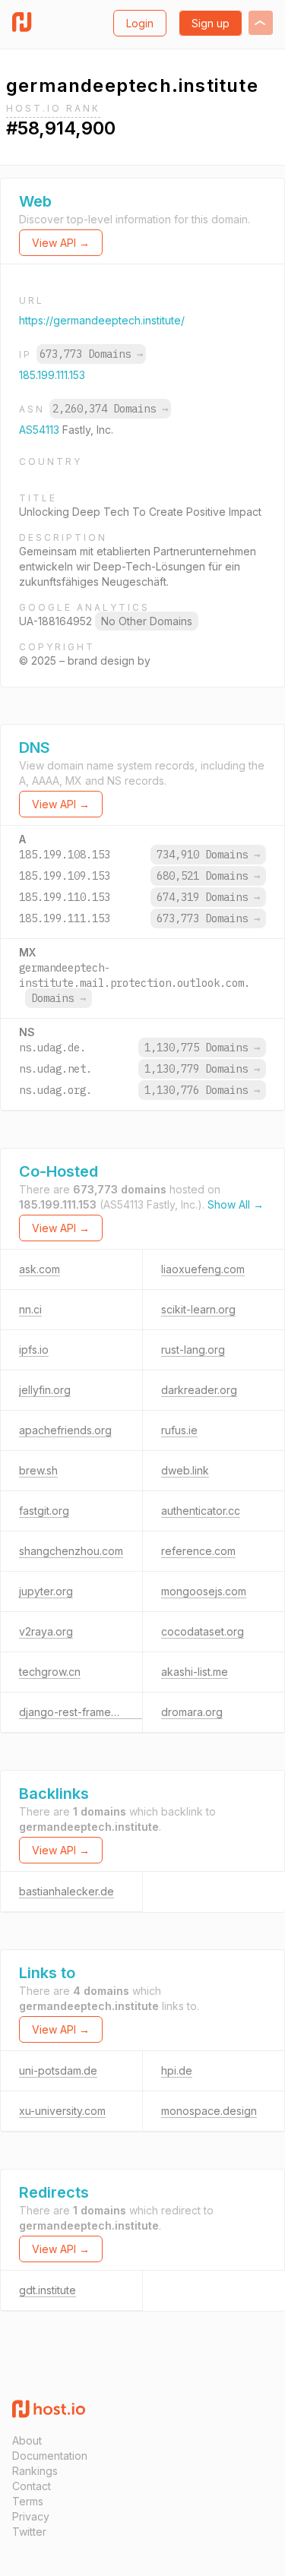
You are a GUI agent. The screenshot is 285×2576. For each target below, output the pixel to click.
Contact (32, 2486)
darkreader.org (199, 1390)
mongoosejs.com (204, 1591)
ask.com (40, 1269)
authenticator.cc (201, 1511)
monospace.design (209, 2111)
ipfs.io (34, 1350)
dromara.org (192, 1712)
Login (140, 23)
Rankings (35, 2471)
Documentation (50, 2456)
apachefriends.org (65, 1430)
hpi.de (177, 2070)
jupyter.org (46, 1591)
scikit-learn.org (198, 1309)
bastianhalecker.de (66, 1891)
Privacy (31, 2516)
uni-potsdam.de (58, 2070)
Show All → (236, 1204)
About (27, 2440)
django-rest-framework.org (87, 1712)
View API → (61, 243)
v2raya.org (46, 1631)
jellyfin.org (45, 1390)
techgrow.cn (50, 1672)
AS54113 (41, 430)
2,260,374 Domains (110, 409)
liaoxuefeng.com (203, 1269)
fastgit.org (44, 1511)
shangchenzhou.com (71, 1551)
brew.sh (38, 1470)
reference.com (198, 1551)
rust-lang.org (193, 1350)
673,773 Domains (91, 354)
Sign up (211, 23)
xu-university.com (62, 2111)
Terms (28, 2501)
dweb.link (185, 1470)
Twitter (29, 2532)
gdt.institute (47, 2290)
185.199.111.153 (52, 375)
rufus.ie (179, 1430)
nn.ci (30, 1309)
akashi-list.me (195, 1672)
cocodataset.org (203, 1631)
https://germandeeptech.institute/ (102, 320)
